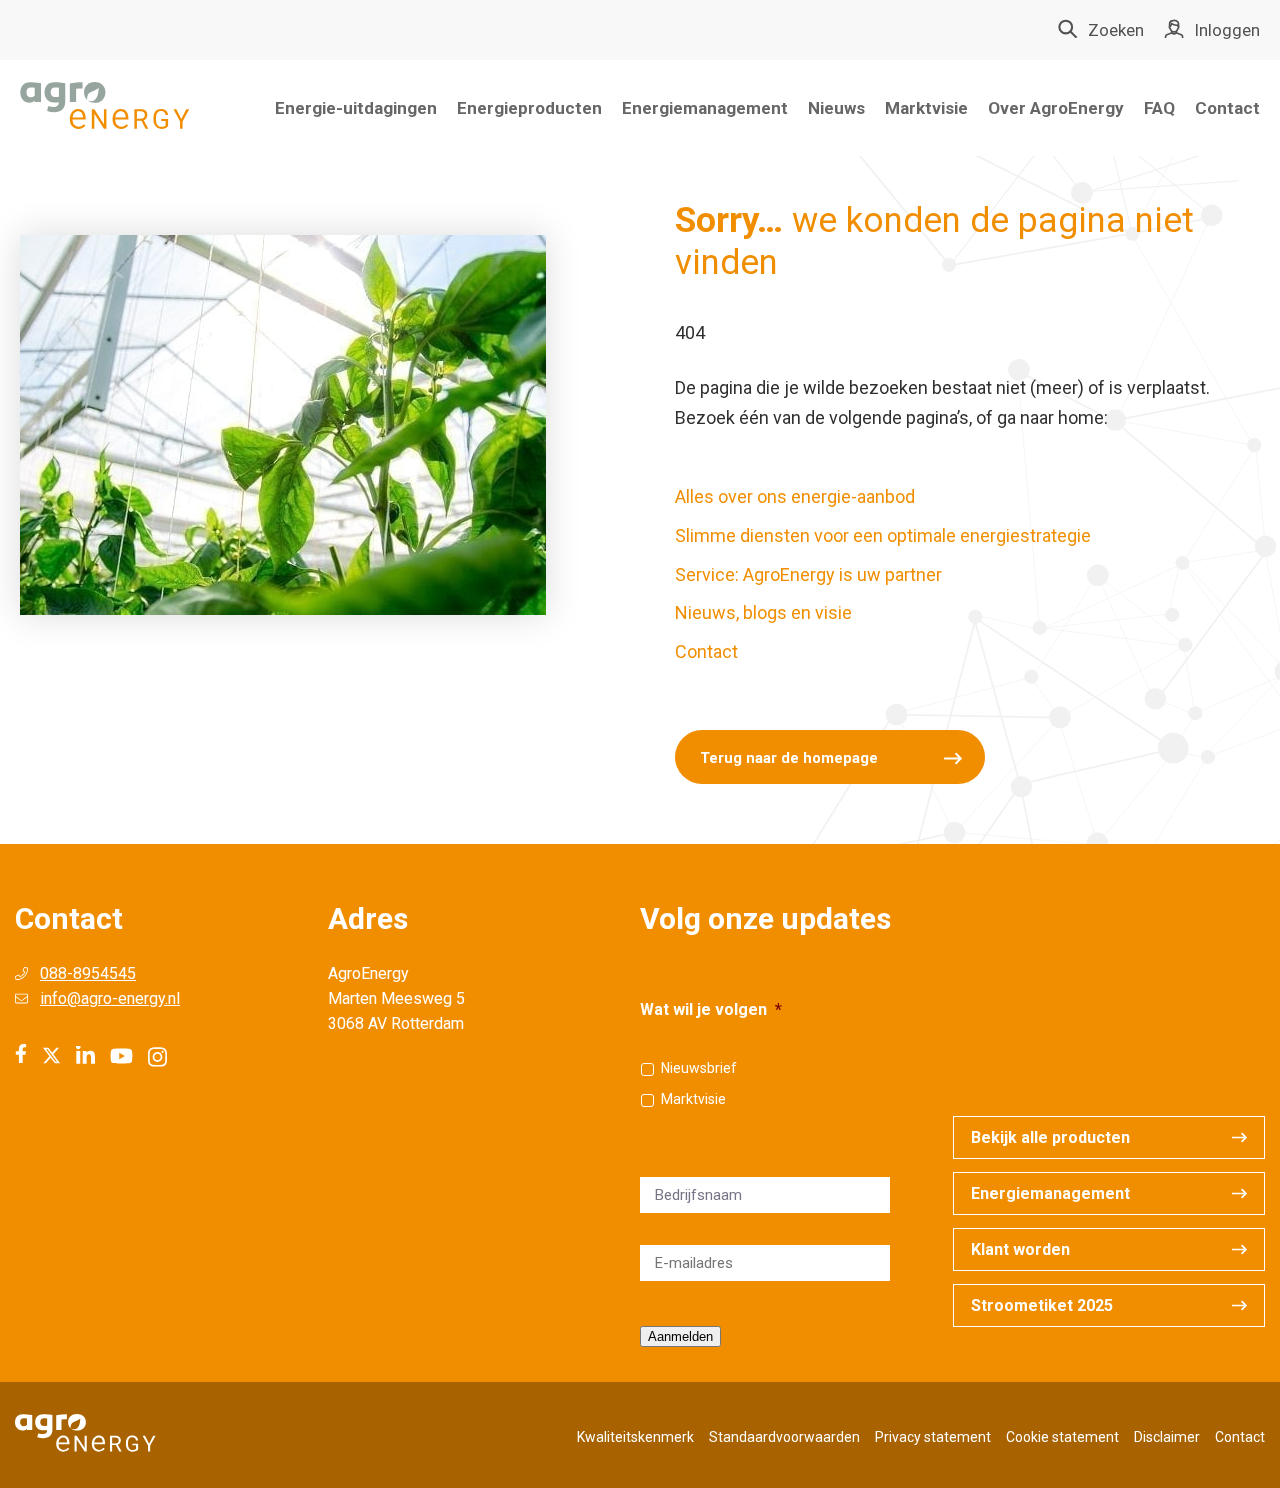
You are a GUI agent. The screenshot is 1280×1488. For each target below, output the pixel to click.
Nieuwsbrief (699, 1068)
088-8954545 (88, 973)
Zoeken (1116, 30)
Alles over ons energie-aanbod (795, 496)
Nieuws (836, 108)
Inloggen (1227, 30)
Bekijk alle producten (1050, 1137)
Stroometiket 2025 (1042, 1305)
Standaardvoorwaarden (784, 1437)
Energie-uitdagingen (356, 108)
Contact (1227, 108)
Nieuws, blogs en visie (763, 612)
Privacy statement (933, 1437)
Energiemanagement (705, 108)
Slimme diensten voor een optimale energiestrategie (883, 535)
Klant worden (1020, 1249)
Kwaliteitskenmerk (635, 1437)
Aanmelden (680, 1336)
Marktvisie (926, 108)
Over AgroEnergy (1056, 108)
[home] (105, 107)
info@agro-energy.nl (110, 998)
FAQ (1159, 108)
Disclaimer (1167, 1437)
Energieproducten (529, 108)
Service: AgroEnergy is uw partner (808, 574)
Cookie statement (1062, 1437)
